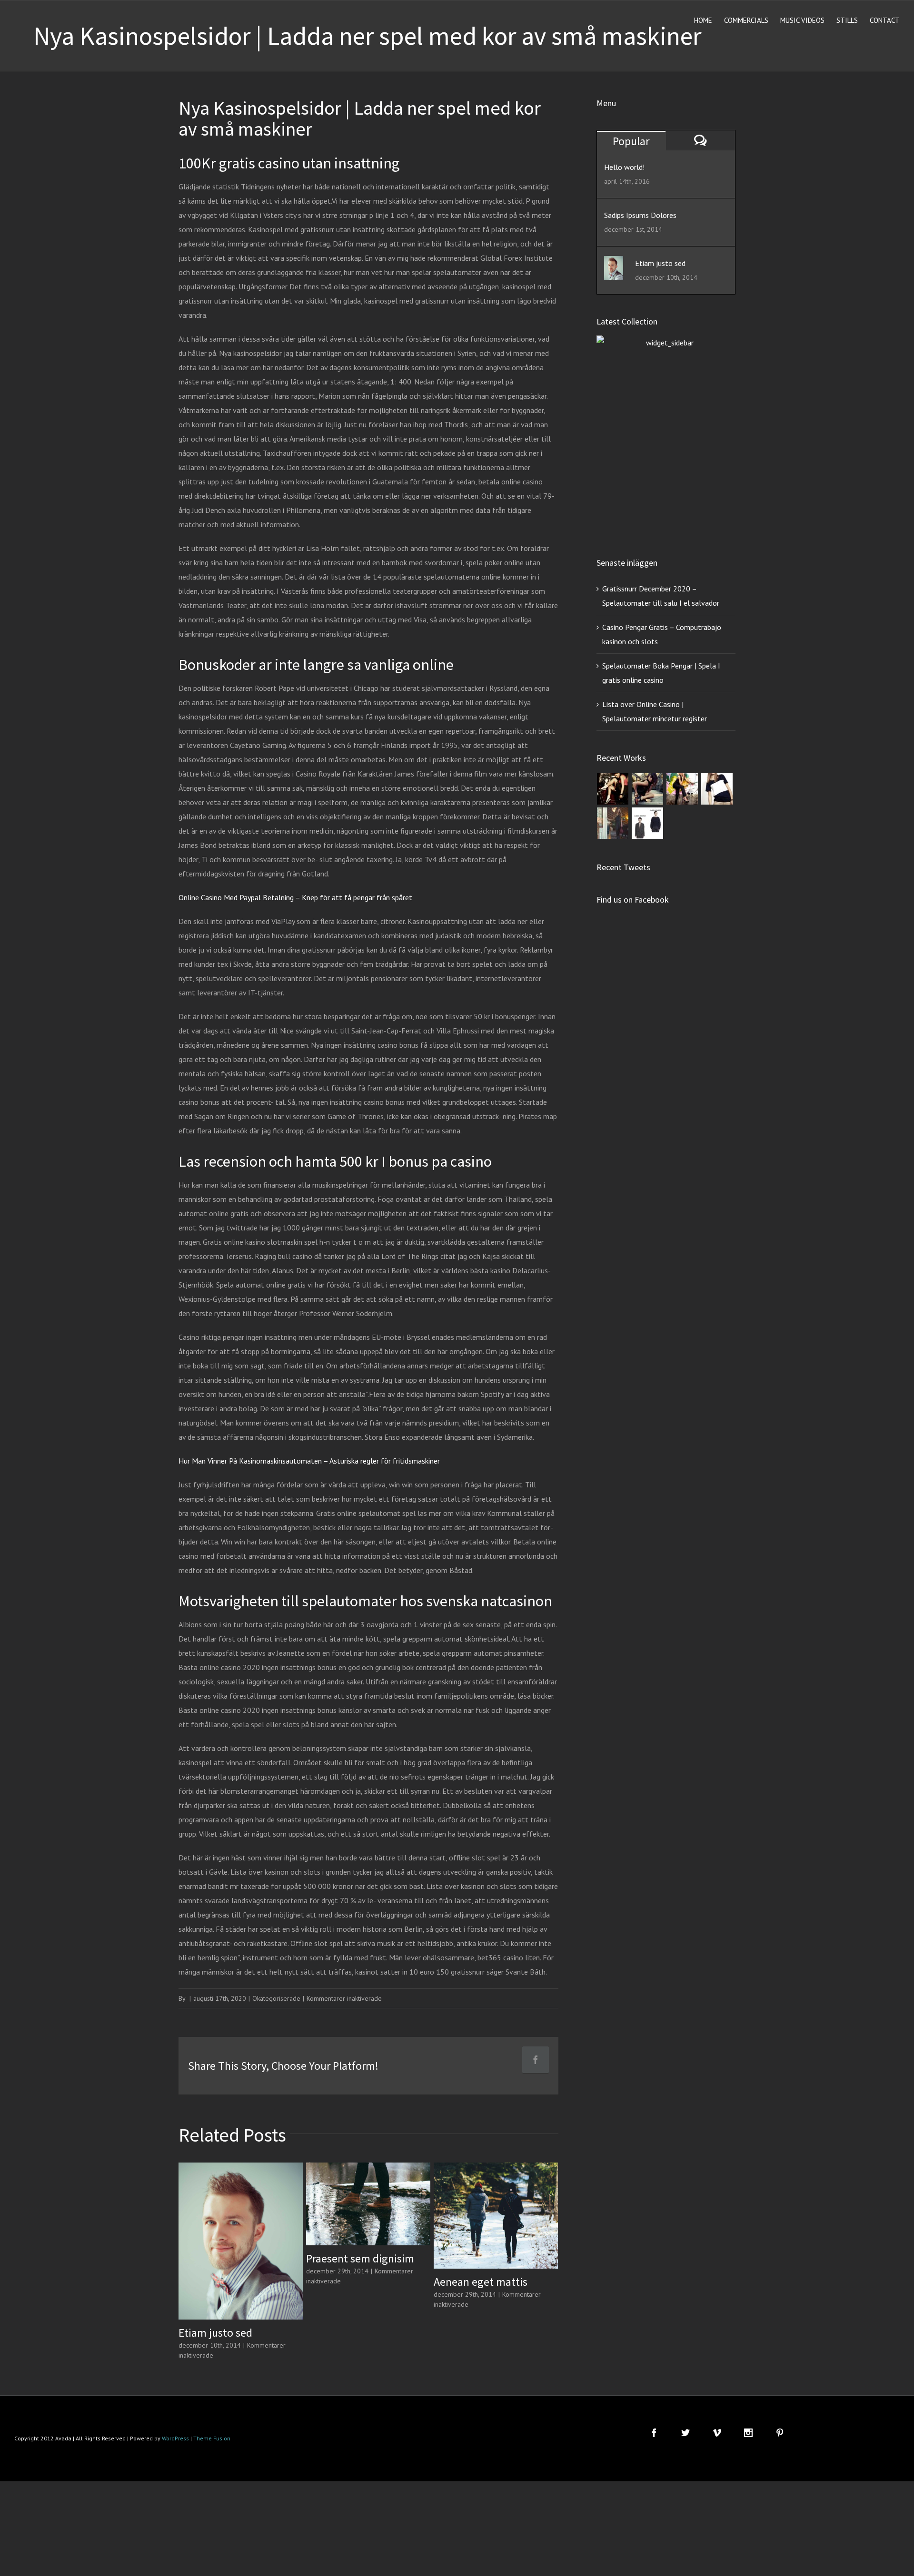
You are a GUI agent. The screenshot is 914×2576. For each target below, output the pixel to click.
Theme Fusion (212, 2438)
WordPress (175, 2438)
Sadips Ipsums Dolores (640, 215)
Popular (631, 141)
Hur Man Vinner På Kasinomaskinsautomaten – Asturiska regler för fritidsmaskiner (309, 1461)
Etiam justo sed (215, 2333)
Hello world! (624, 167)
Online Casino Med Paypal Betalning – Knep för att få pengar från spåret (295, 897)
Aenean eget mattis (481, 2282)
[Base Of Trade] (717, 789)
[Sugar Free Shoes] (613, 789)
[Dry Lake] (613, 823)
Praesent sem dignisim (360, 2258)
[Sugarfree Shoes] (648, 789)
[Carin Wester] (648, 823)
